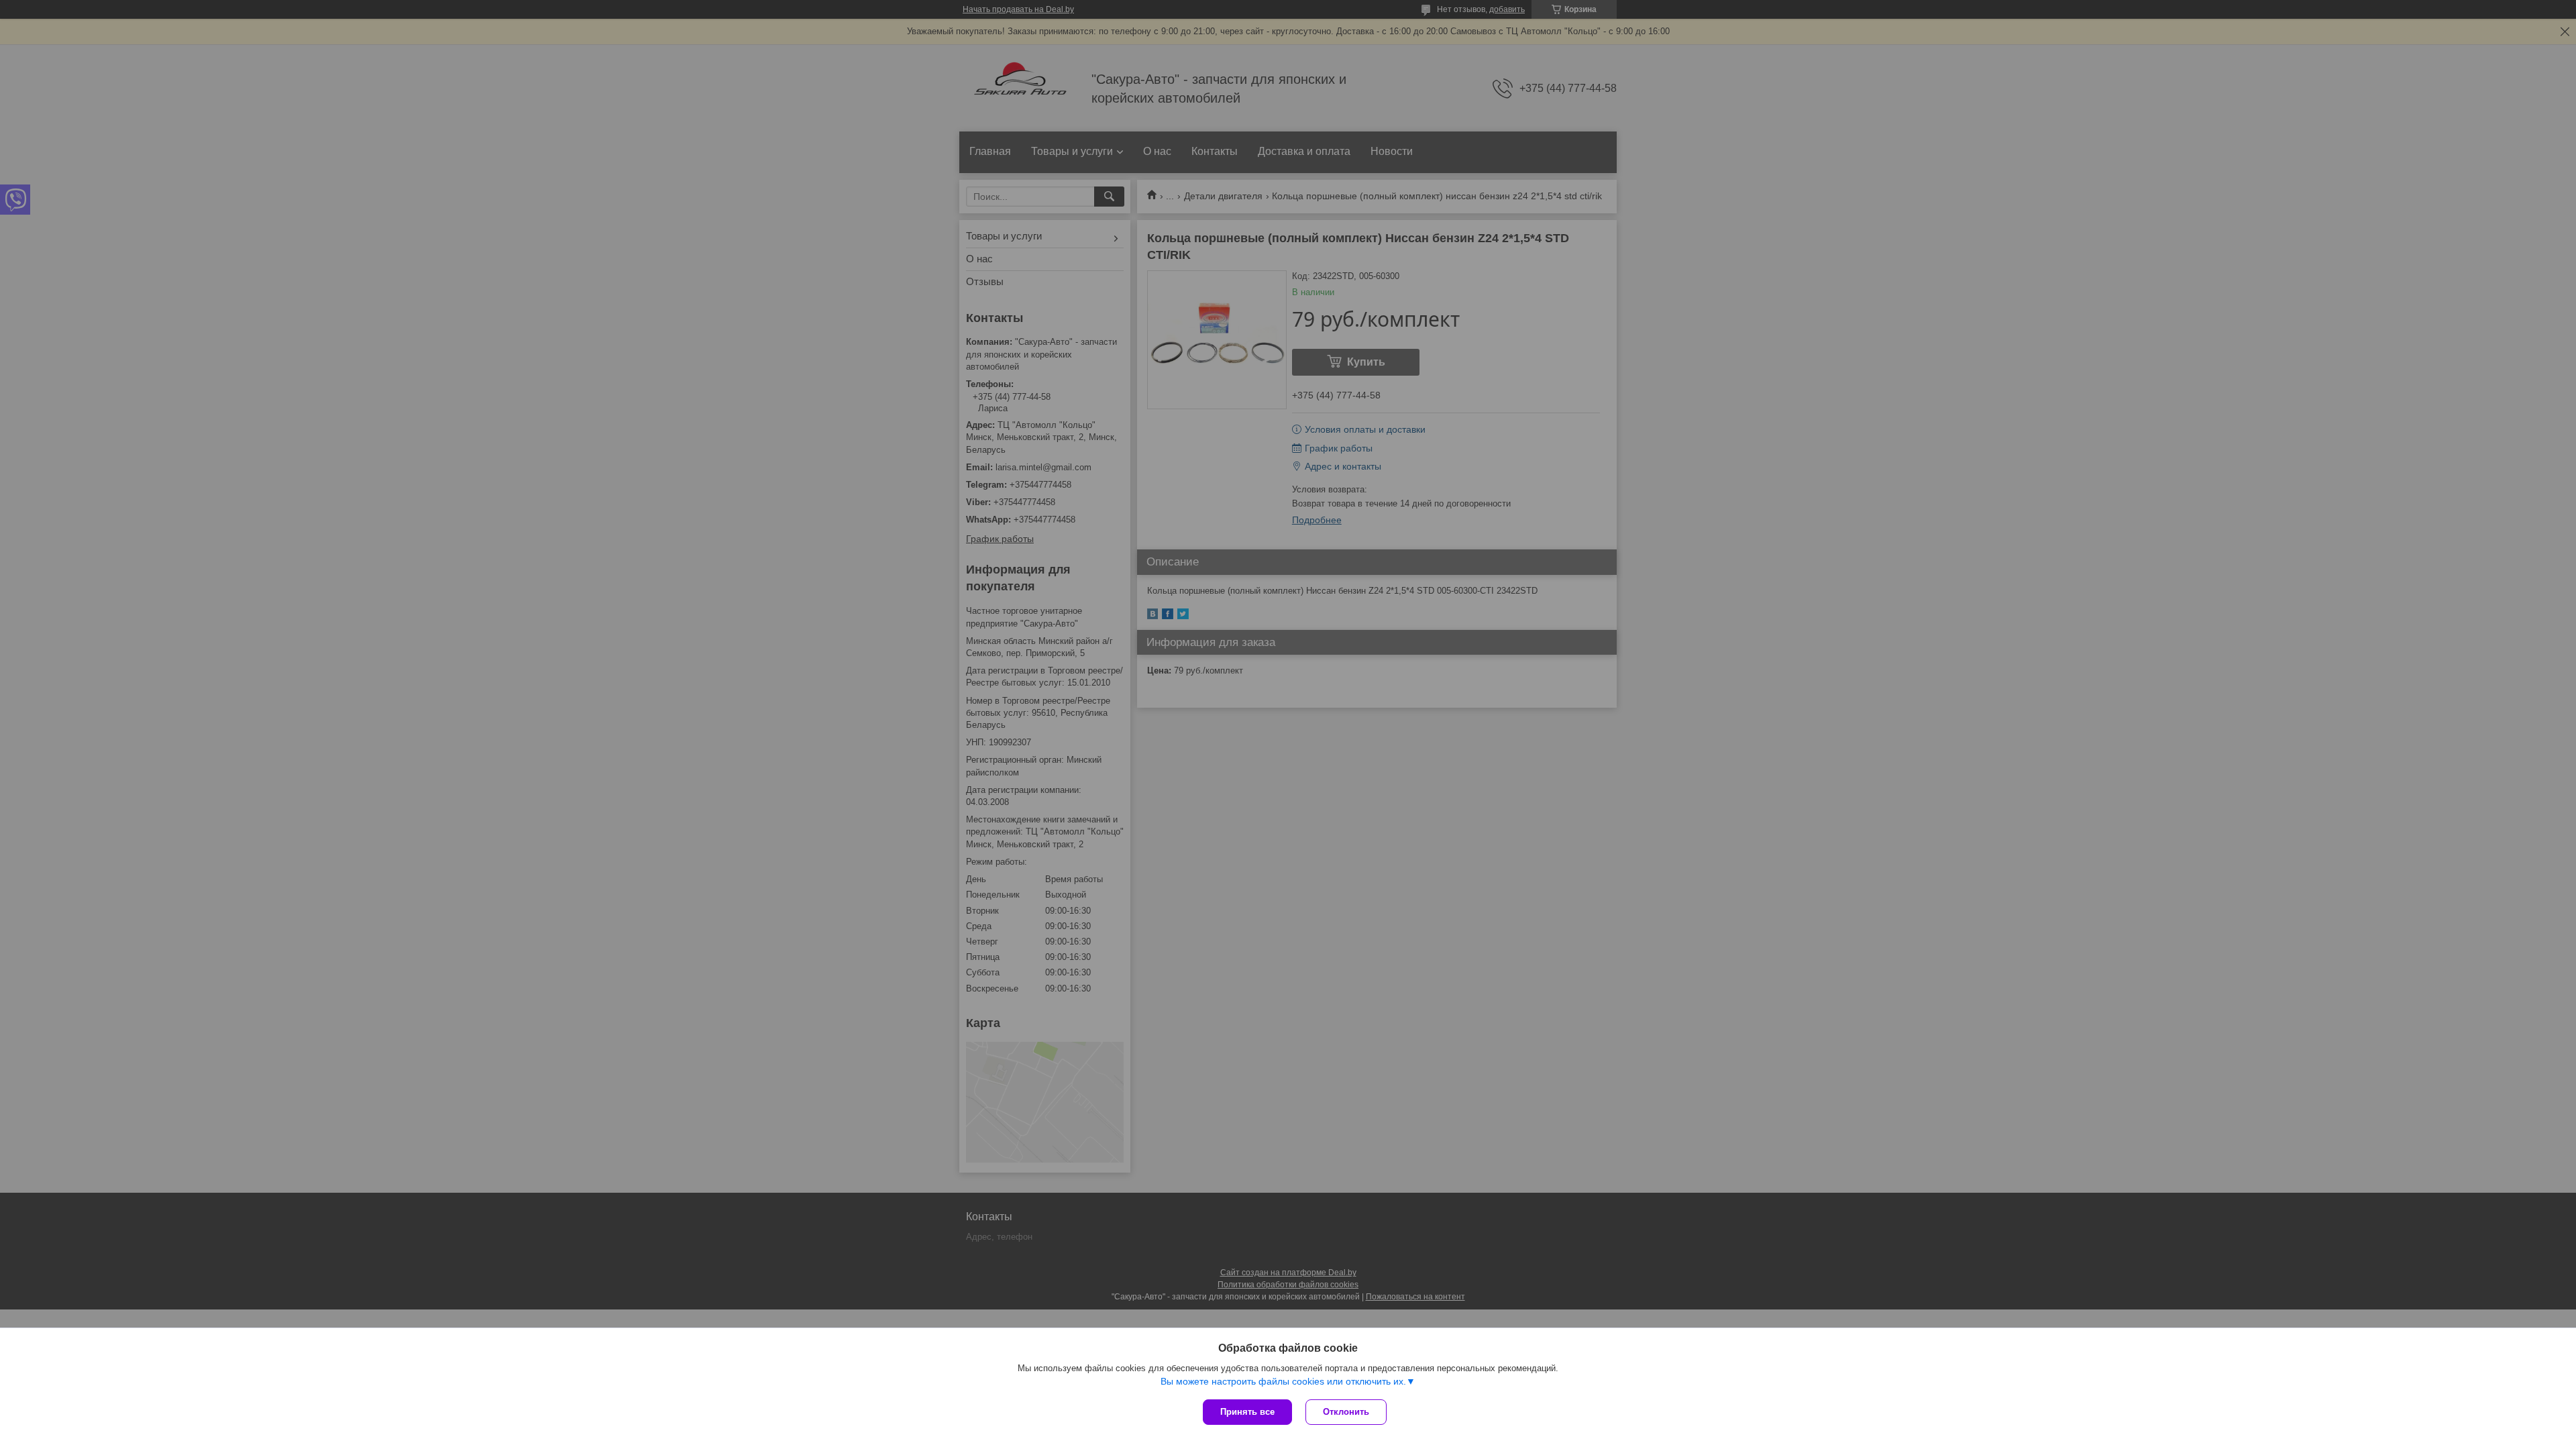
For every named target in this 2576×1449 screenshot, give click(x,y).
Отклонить (1346, 1412)
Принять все (1247, 1412)
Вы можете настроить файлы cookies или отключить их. (1283, 1381)
